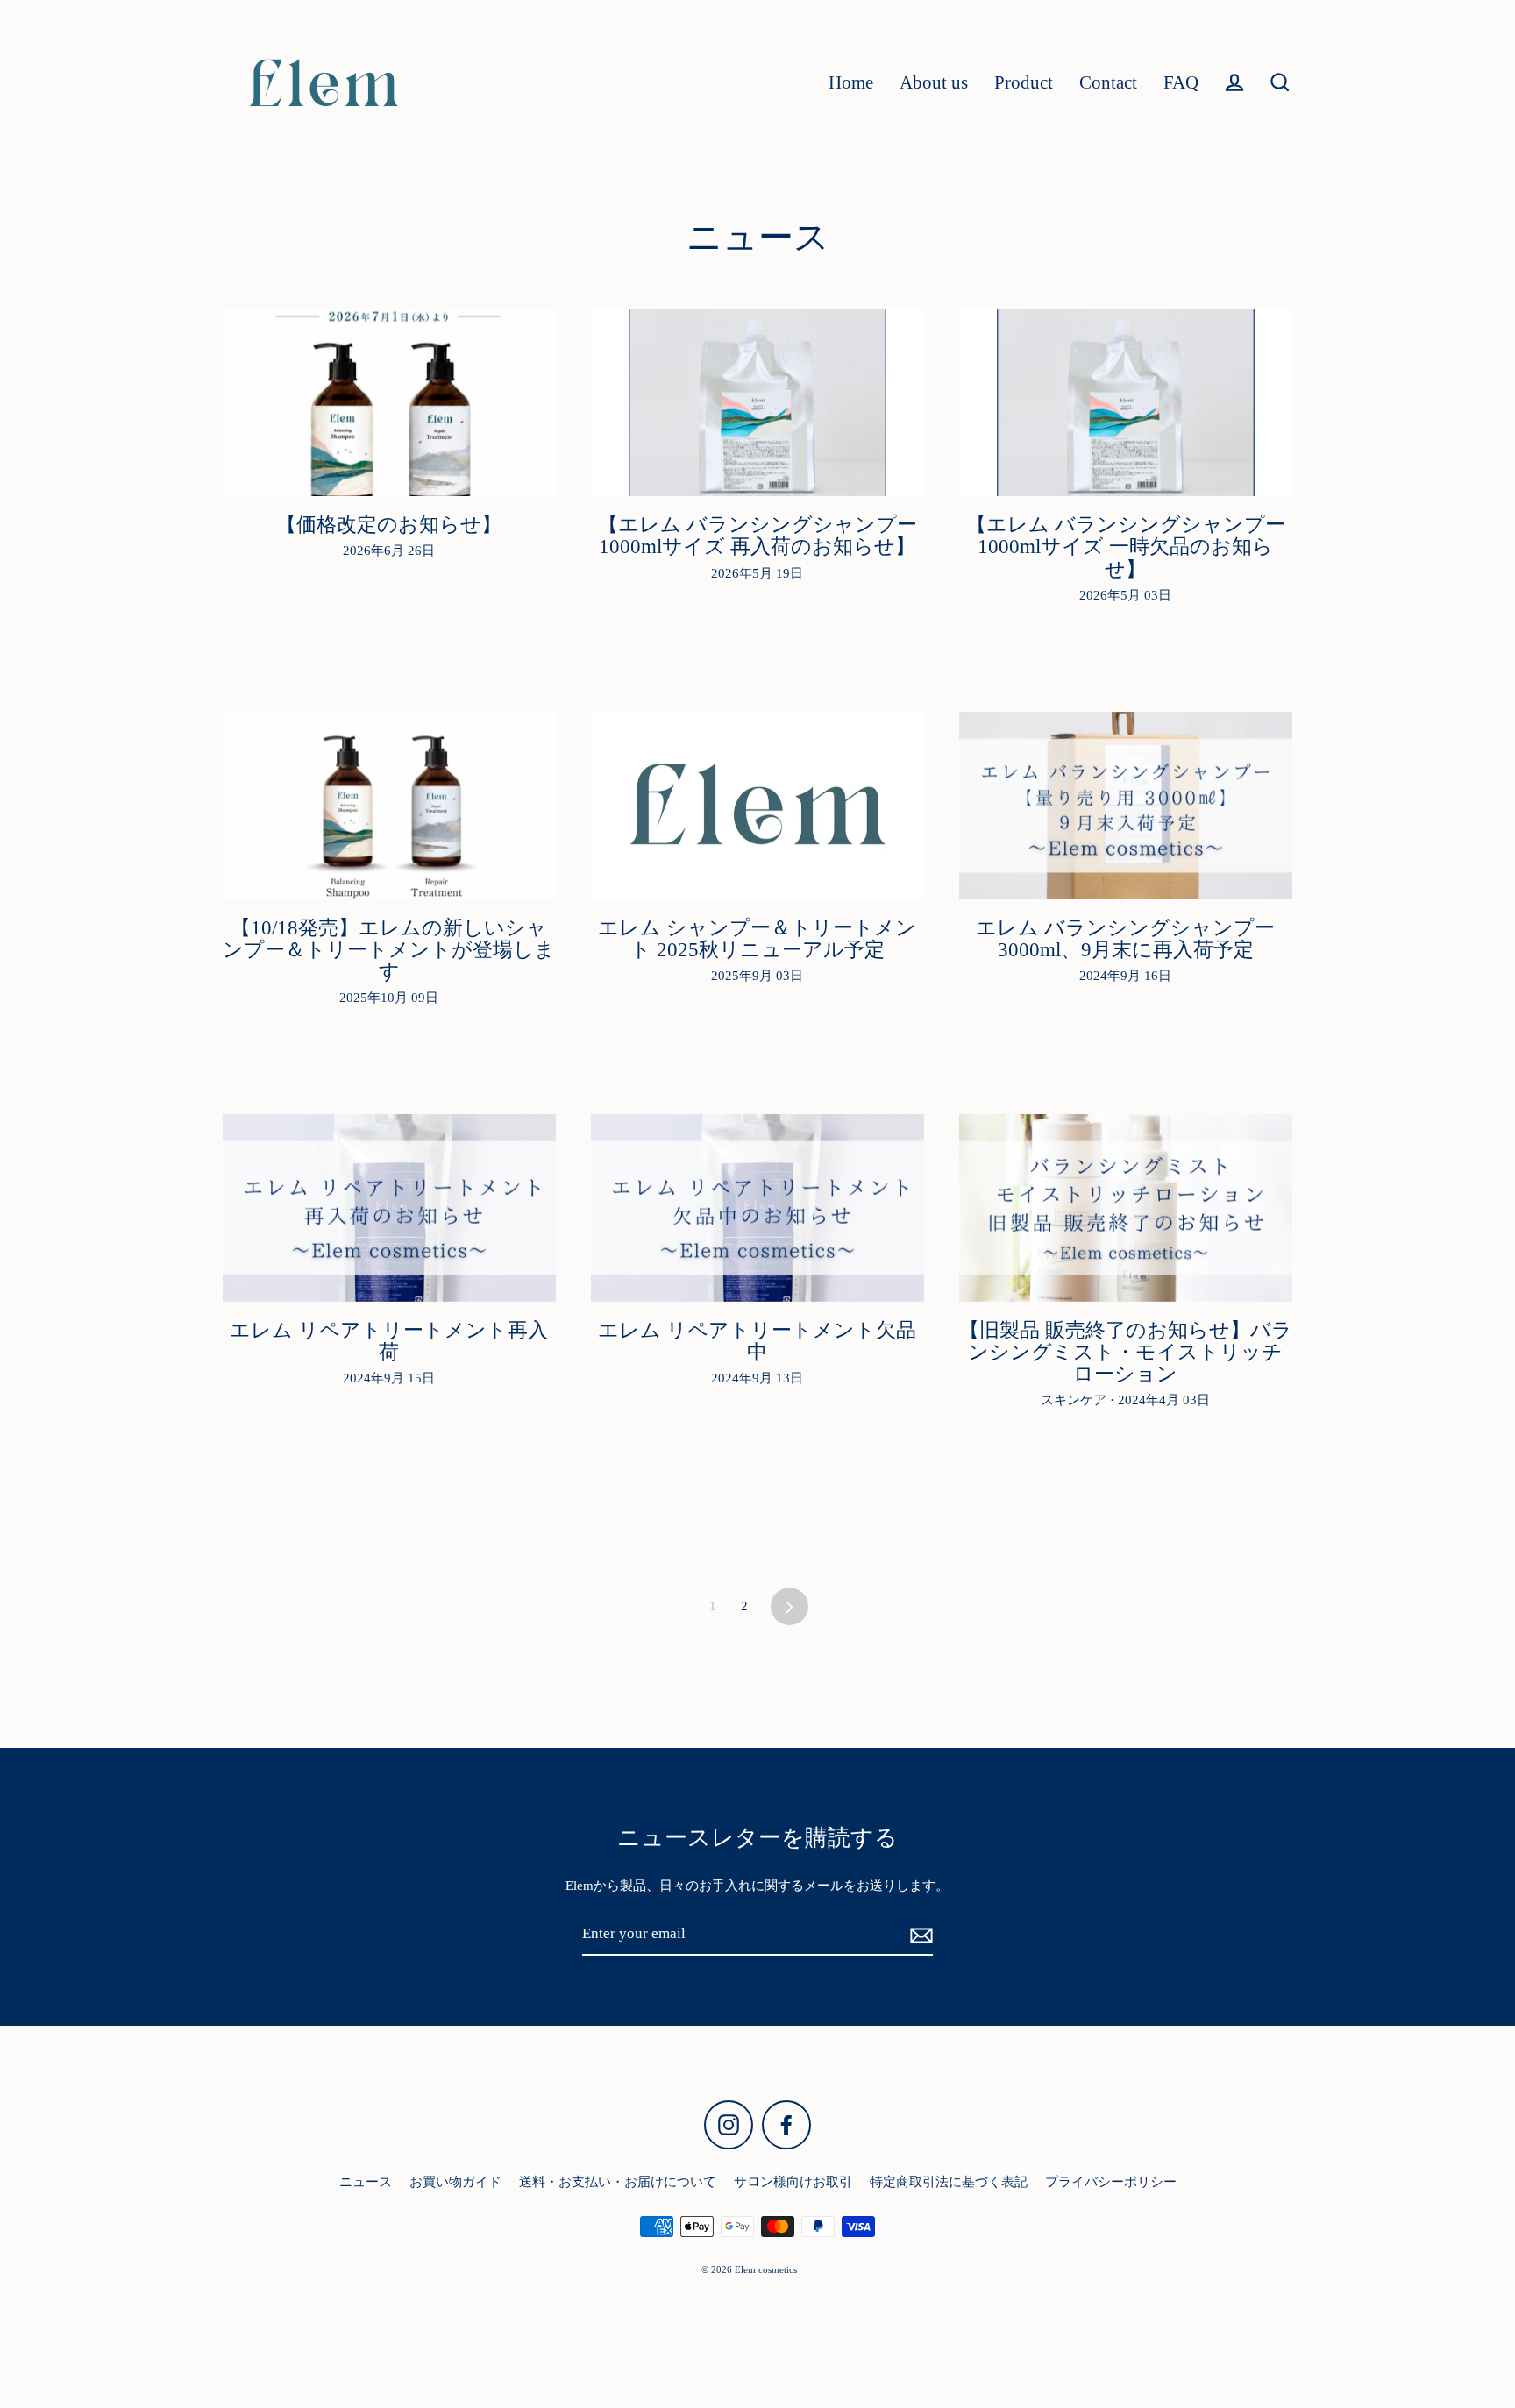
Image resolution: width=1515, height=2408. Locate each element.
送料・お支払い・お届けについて (618, 2182)
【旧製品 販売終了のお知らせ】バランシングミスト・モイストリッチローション (1126, 1352)
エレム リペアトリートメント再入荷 (389, 1341)
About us (934, 82)
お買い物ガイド (455, 2182)
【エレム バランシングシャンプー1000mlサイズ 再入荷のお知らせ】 (757, 536)
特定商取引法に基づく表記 (949, 2182)
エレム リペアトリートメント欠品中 (757, 1341)
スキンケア (1075, 1400)
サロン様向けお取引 (793, 2182)
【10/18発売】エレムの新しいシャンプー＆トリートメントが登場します (389, 950)
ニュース (366, 2182)
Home (851, 82)
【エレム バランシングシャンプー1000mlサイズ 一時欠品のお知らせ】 (1126, 547)
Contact (1108, 82)
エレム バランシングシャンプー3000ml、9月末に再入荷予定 (1125, 939)
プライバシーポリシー (1111, 2182)
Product (1024, 82)
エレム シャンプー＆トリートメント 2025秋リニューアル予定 (757, 939)
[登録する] (919, 1935)
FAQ (1181, 82)
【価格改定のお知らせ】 (389, 525)
